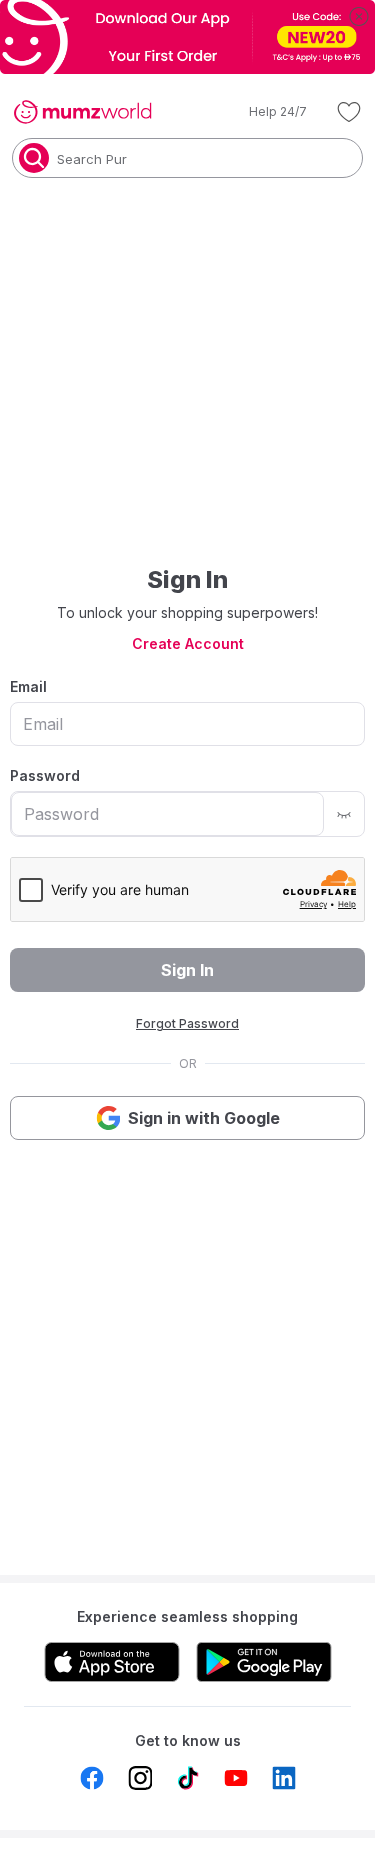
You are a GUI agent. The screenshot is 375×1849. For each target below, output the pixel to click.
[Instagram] (140, 1778)
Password (45, 775)
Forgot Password (187, 1023)
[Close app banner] (359, 16)
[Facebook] (92, 1778)
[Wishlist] (349, 112)
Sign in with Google (204, 1118)
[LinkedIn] (284, 1778)
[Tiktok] (188, 1778)
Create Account (188, 643)
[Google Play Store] (264, 1662)
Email (28, 686)
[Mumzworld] (82, 112)
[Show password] (344, 814)
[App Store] (112, 1662)
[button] (264, 112)
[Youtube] (236, 1778)
